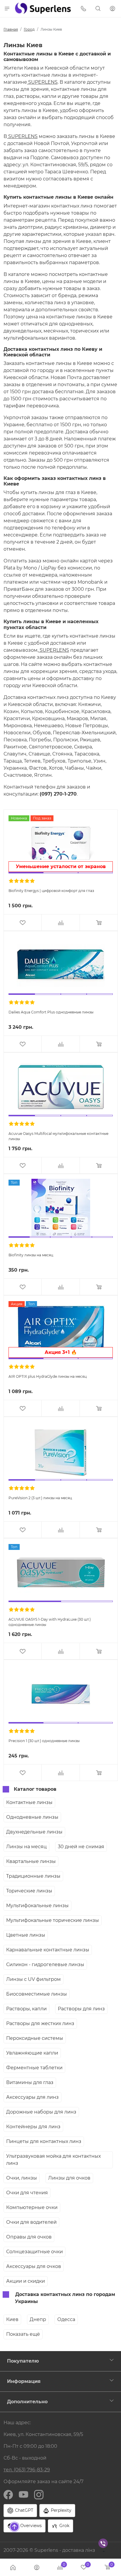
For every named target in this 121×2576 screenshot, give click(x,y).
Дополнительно (27, 2402)
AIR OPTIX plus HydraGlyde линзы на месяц (48, 1376)
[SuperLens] (43, 8)
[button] (7, 8)
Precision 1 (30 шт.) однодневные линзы (44, 1741)
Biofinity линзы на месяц (31, 1255)
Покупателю (23, 2361)
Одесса (66, 2319)
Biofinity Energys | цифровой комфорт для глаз (51, 891)
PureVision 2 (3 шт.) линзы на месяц (40, 1498)
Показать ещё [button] (23, 2334)
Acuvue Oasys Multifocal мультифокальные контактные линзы (58, 1136)
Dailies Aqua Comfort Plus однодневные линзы (51, 1012)
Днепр (38, 2319)
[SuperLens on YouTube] (23, 2494)
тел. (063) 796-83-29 (27, 2470)
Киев (12, 2319)
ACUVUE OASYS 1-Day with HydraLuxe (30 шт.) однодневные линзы (50, 1622)
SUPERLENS (42, 82)
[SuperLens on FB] (8, 2494)
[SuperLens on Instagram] (39, 2494)
